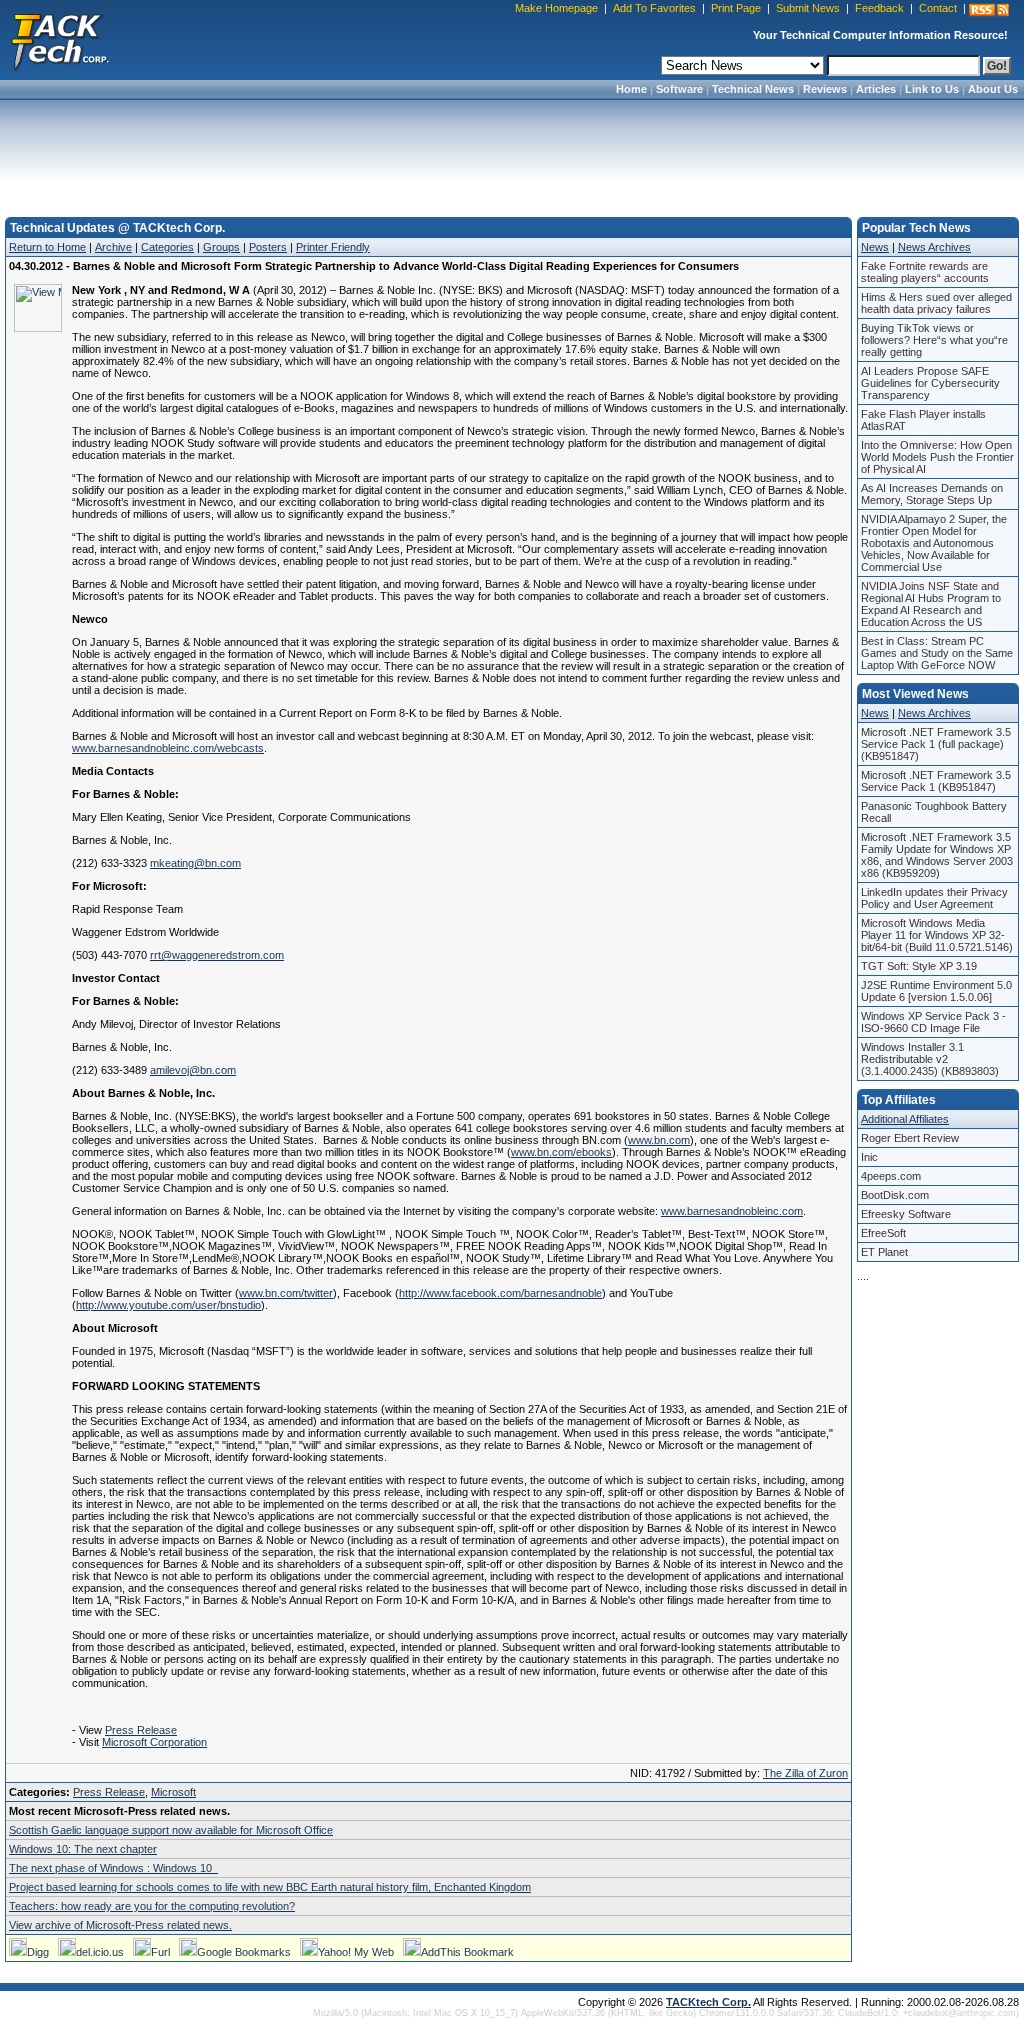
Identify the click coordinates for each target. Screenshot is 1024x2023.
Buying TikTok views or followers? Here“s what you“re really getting (934, 340)
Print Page (736, 8)
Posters (268, 247)
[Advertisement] (512, 152)
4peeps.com (891, 1176)
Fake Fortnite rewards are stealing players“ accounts (925, 272)
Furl (160, 1952)
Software (679, 89)
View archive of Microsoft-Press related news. (120, 1925)
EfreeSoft (883, 1233)
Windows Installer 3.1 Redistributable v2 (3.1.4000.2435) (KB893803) (930, 1059)
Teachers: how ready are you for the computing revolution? (152, 1906)
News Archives (934, 247)
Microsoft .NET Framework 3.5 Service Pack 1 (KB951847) (936, 781)
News (875, 247)
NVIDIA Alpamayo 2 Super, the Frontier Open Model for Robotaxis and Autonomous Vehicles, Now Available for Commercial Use (934, 543)
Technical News (753, 89)
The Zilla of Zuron (805, 1773)
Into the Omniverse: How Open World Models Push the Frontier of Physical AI (937, 457)
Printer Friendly (333, 247)
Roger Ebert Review (910, 1138)
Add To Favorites (654, 8)
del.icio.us (100, 1952)
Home (631, 89)
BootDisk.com (895, 1195)
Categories (167, 247)
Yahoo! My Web (356, 1952)
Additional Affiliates (905, 1119)
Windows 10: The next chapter (83, 1849)
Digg (38, 1952)
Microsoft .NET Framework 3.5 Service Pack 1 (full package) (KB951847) (936, 744)
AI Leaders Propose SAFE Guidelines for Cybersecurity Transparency (930, 383)
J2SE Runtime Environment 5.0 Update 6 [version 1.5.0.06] (936, 991)
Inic (869, 1157)
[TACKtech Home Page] (60, 40)
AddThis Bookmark (467, 1952)
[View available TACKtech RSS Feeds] (989, 10)
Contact (938, 8)
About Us (993, 89)
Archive (113, 247)
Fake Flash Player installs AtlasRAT (923, 420)
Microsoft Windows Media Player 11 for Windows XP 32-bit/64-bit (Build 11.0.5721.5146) (937, 935)
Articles (876, 89)
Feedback (879, 8)
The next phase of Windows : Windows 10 (113, 1868)
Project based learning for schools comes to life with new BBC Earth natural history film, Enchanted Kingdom (270, 1887)
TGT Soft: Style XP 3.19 (919, 966)
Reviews (825, 89)
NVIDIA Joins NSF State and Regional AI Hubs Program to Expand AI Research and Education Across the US (931, 604)
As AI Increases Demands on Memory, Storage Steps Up (932, 494)
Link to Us (932, 89)
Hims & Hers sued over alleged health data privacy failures (936, 303)
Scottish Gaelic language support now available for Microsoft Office (171, 1830)
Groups (221, 247)
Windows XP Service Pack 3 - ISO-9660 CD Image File (933, 1022)
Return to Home (47, 247)
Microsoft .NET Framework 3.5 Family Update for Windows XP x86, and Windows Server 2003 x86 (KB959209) (937, 855)
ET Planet (884, 1252)
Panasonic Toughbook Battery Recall (934, 812)
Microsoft (173, 1792)
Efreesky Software (906, 1214)
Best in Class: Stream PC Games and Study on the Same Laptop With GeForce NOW (937, 653)
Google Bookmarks (244, 1952)
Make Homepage (556, 8)
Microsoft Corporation (154, 1742)
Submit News (808, 8)
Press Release (141, 1730)
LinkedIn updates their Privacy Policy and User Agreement (934, 898)
